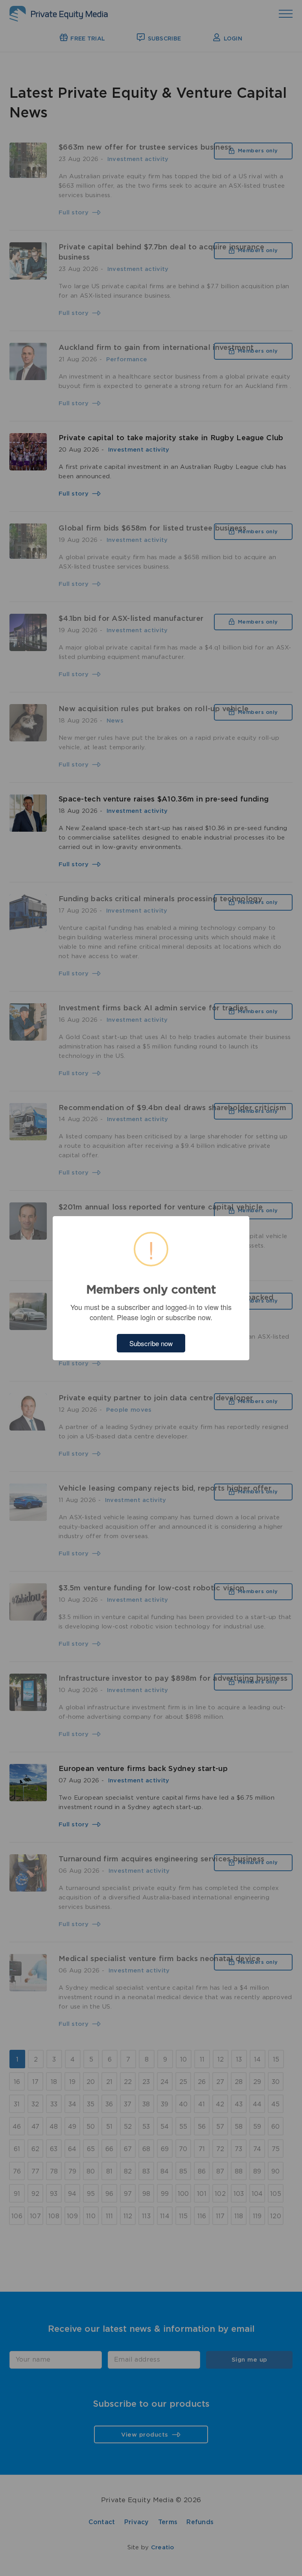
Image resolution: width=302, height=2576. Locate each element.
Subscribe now (151, 1343)
